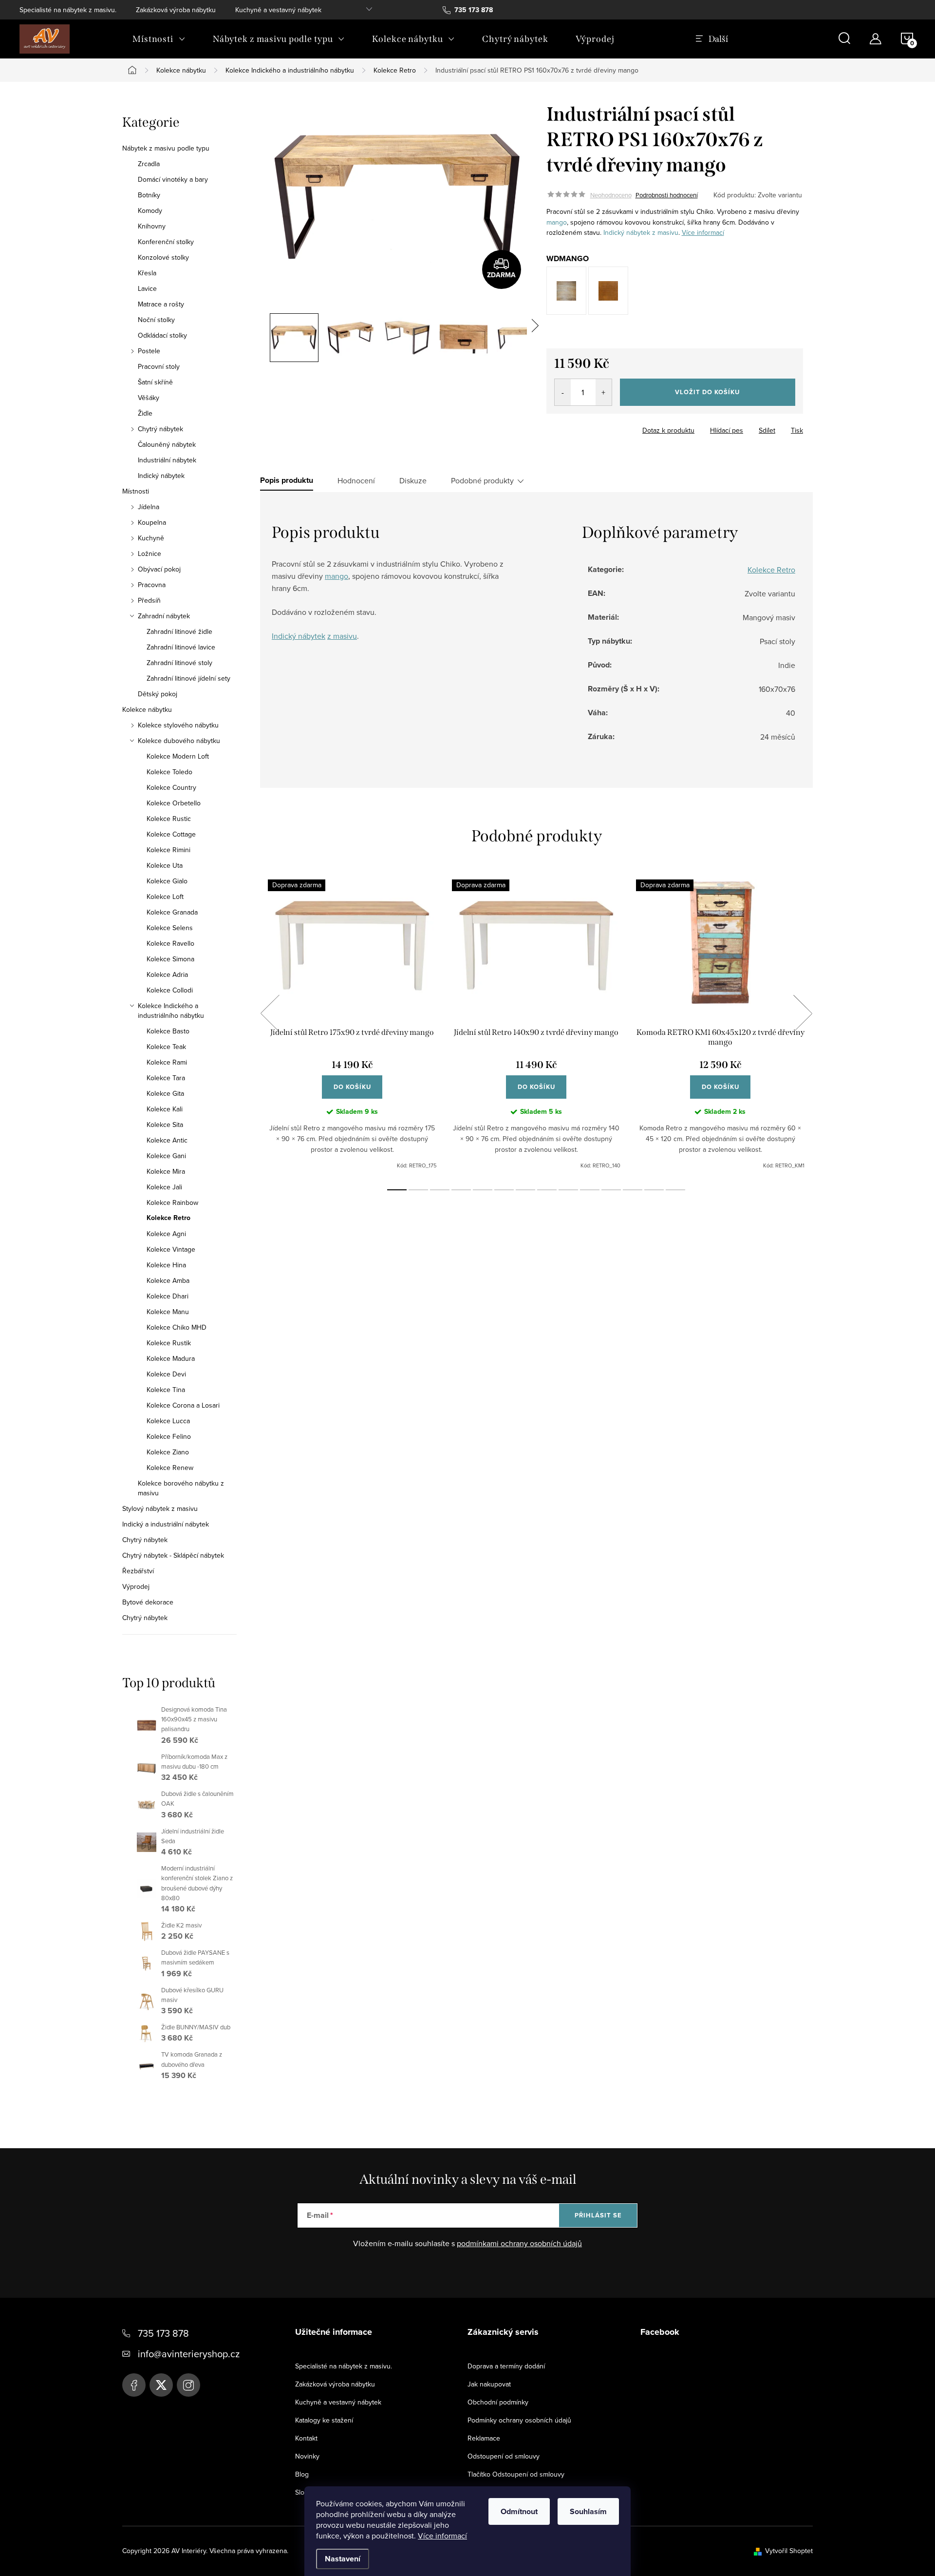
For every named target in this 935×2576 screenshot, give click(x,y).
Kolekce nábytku (147, 709)
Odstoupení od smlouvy (504, 2456)
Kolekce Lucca (168, 1421)
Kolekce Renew (170, 1468)
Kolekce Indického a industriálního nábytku (171, 1011)
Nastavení (343, 2559)
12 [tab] (633, 1190)
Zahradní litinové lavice (181, 647)
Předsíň (149, 600)
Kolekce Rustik (169, 1343)
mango (557, 222)
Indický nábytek (161, 476)
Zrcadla (149, 164)
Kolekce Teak (166, 1047)
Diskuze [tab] (413, 480)
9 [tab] (568, 1190)
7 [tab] (525, 1190)
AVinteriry (161, 2385)
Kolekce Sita (165, 1125)
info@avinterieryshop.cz (189, 2354)
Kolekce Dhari (168, 1296)
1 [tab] (397, 1190)
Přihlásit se (598, 2215)
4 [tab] (461, 1190)
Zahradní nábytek (164, 616)
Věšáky (149, 398)
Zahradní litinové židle (179, 631)
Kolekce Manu (168, 1312)
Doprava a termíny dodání (506, 2366)
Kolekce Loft (165, 897)
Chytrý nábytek (160, 429)
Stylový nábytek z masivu (160, 1508)
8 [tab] (547, 1190)
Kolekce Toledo (169, 772)
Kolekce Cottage (171, 834)
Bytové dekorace (148, 1602)
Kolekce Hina (166, 1265)
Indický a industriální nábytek (166, 1524)
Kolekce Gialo (167, 881)
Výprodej (136, 1586)
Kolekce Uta (165, 865)
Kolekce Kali (165, 1109)
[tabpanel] (352, 1024)
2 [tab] (418, 1190)
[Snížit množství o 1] (563, 392)
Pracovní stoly (159, 366)
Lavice (147, 288)
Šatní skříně (155, 382)
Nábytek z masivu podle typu (166, 148)
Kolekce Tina (166, 1390)
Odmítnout (519, 2511)
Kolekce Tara (166, 1078)
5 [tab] (483, 1190)
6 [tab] (504, 1190)
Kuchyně (151, 538)
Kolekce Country (171, 787)
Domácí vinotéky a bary (173, 179)
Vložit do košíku (707, 392)
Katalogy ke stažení (324, 2420)
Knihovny (152, 226)
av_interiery (188, 2385)
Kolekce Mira (166, 1171)
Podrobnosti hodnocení (667, 195)
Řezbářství (138, 1571)
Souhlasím (588, 2511)
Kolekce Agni (166, 1234)
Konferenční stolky (166, 242)
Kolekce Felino (169, 1436)
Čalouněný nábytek (167, 444)
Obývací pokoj (159, 569)
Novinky (307, 2456)
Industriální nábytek (167, 460)
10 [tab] (590, 1190)
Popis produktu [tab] (287, 480)
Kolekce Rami (167, 1062)
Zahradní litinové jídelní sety (188, 678)
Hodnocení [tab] (356, 480)
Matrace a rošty (161, 304)
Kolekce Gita (165, 1093)
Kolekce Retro (168, 1218)
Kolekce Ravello (170, 943)
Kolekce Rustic (169, 819)
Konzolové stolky (163, 257)
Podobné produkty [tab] (482, 480)
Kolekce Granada (172, 912)
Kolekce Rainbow (172, 1202)
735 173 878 (163, 2333)
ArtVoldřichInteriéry (134, 2385)
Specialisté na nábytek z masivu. (68, 10)
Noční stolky (156, 320)
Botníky (149, 195)
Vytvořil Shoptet (789, 2551)
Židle (145, 413)
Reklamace (484, 2438)
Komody (150, 210)
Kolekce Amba (168, 1280)
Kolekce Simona (170, 959)
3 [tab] (440, 1190)
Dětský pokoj (158, 694)
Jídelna (149, 507)
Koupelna (152, 522)
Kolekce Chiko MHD (177, 1327)
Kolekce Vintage (171, 1249)
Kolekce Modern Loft (178, 756)
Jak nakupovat (489, 2384)
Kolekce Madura (171, 1358)
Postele (149, 351)
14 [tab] (675, 1190)
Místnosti (136, 491)
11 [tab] (611, 1190)
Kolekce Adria (167, 974)
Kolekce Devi (166, 1374)
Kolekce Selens (170, 928)
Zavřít (600, 427)
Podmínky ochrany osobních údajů (519, 2420)
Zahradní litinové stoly (179, 663)
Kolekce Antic (167, 1140)
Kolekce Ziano (168, 1452)
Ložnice (150, 553)
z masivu (665, 232)
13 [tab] (654, 1190)
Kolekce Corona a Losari (183, 1405)
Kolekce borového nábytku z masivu (181, 1488)
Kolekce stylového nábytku (178, 725)
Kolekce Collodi (170, 990)
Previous (270, 1013)
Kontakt (306, 2438)
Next (803, 1013)
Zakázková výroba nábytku (176, 10)
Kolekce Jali (164, 1187)
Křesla (147, 273)
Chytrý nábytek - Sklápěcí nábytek (173, 1555)
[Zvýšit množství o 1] (604, 392)
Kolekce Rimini (168, 850)
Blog (302, 2474)
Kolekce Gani (166, 1156)
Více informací (442, 2536)
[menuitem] (159, 39)
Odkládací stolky (162, 335)
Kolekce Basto (168, 1031)
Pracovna (152, 585)
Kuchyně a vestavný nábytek (278, 10)
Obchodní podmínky (498, 2402)
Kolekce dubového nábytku (179, 741)
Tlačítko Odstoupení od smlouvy (516, 2474)
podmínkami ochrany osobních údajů (519, 2243)
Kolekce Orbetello (174, 803)
